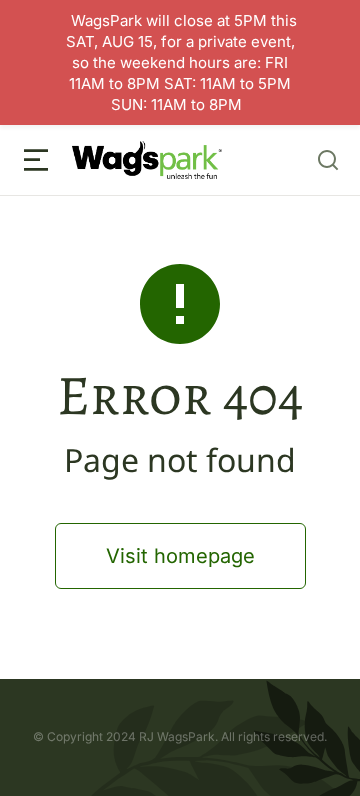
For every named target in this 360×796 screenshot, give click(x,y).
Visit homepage (180, 556)
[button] (36, 160)
